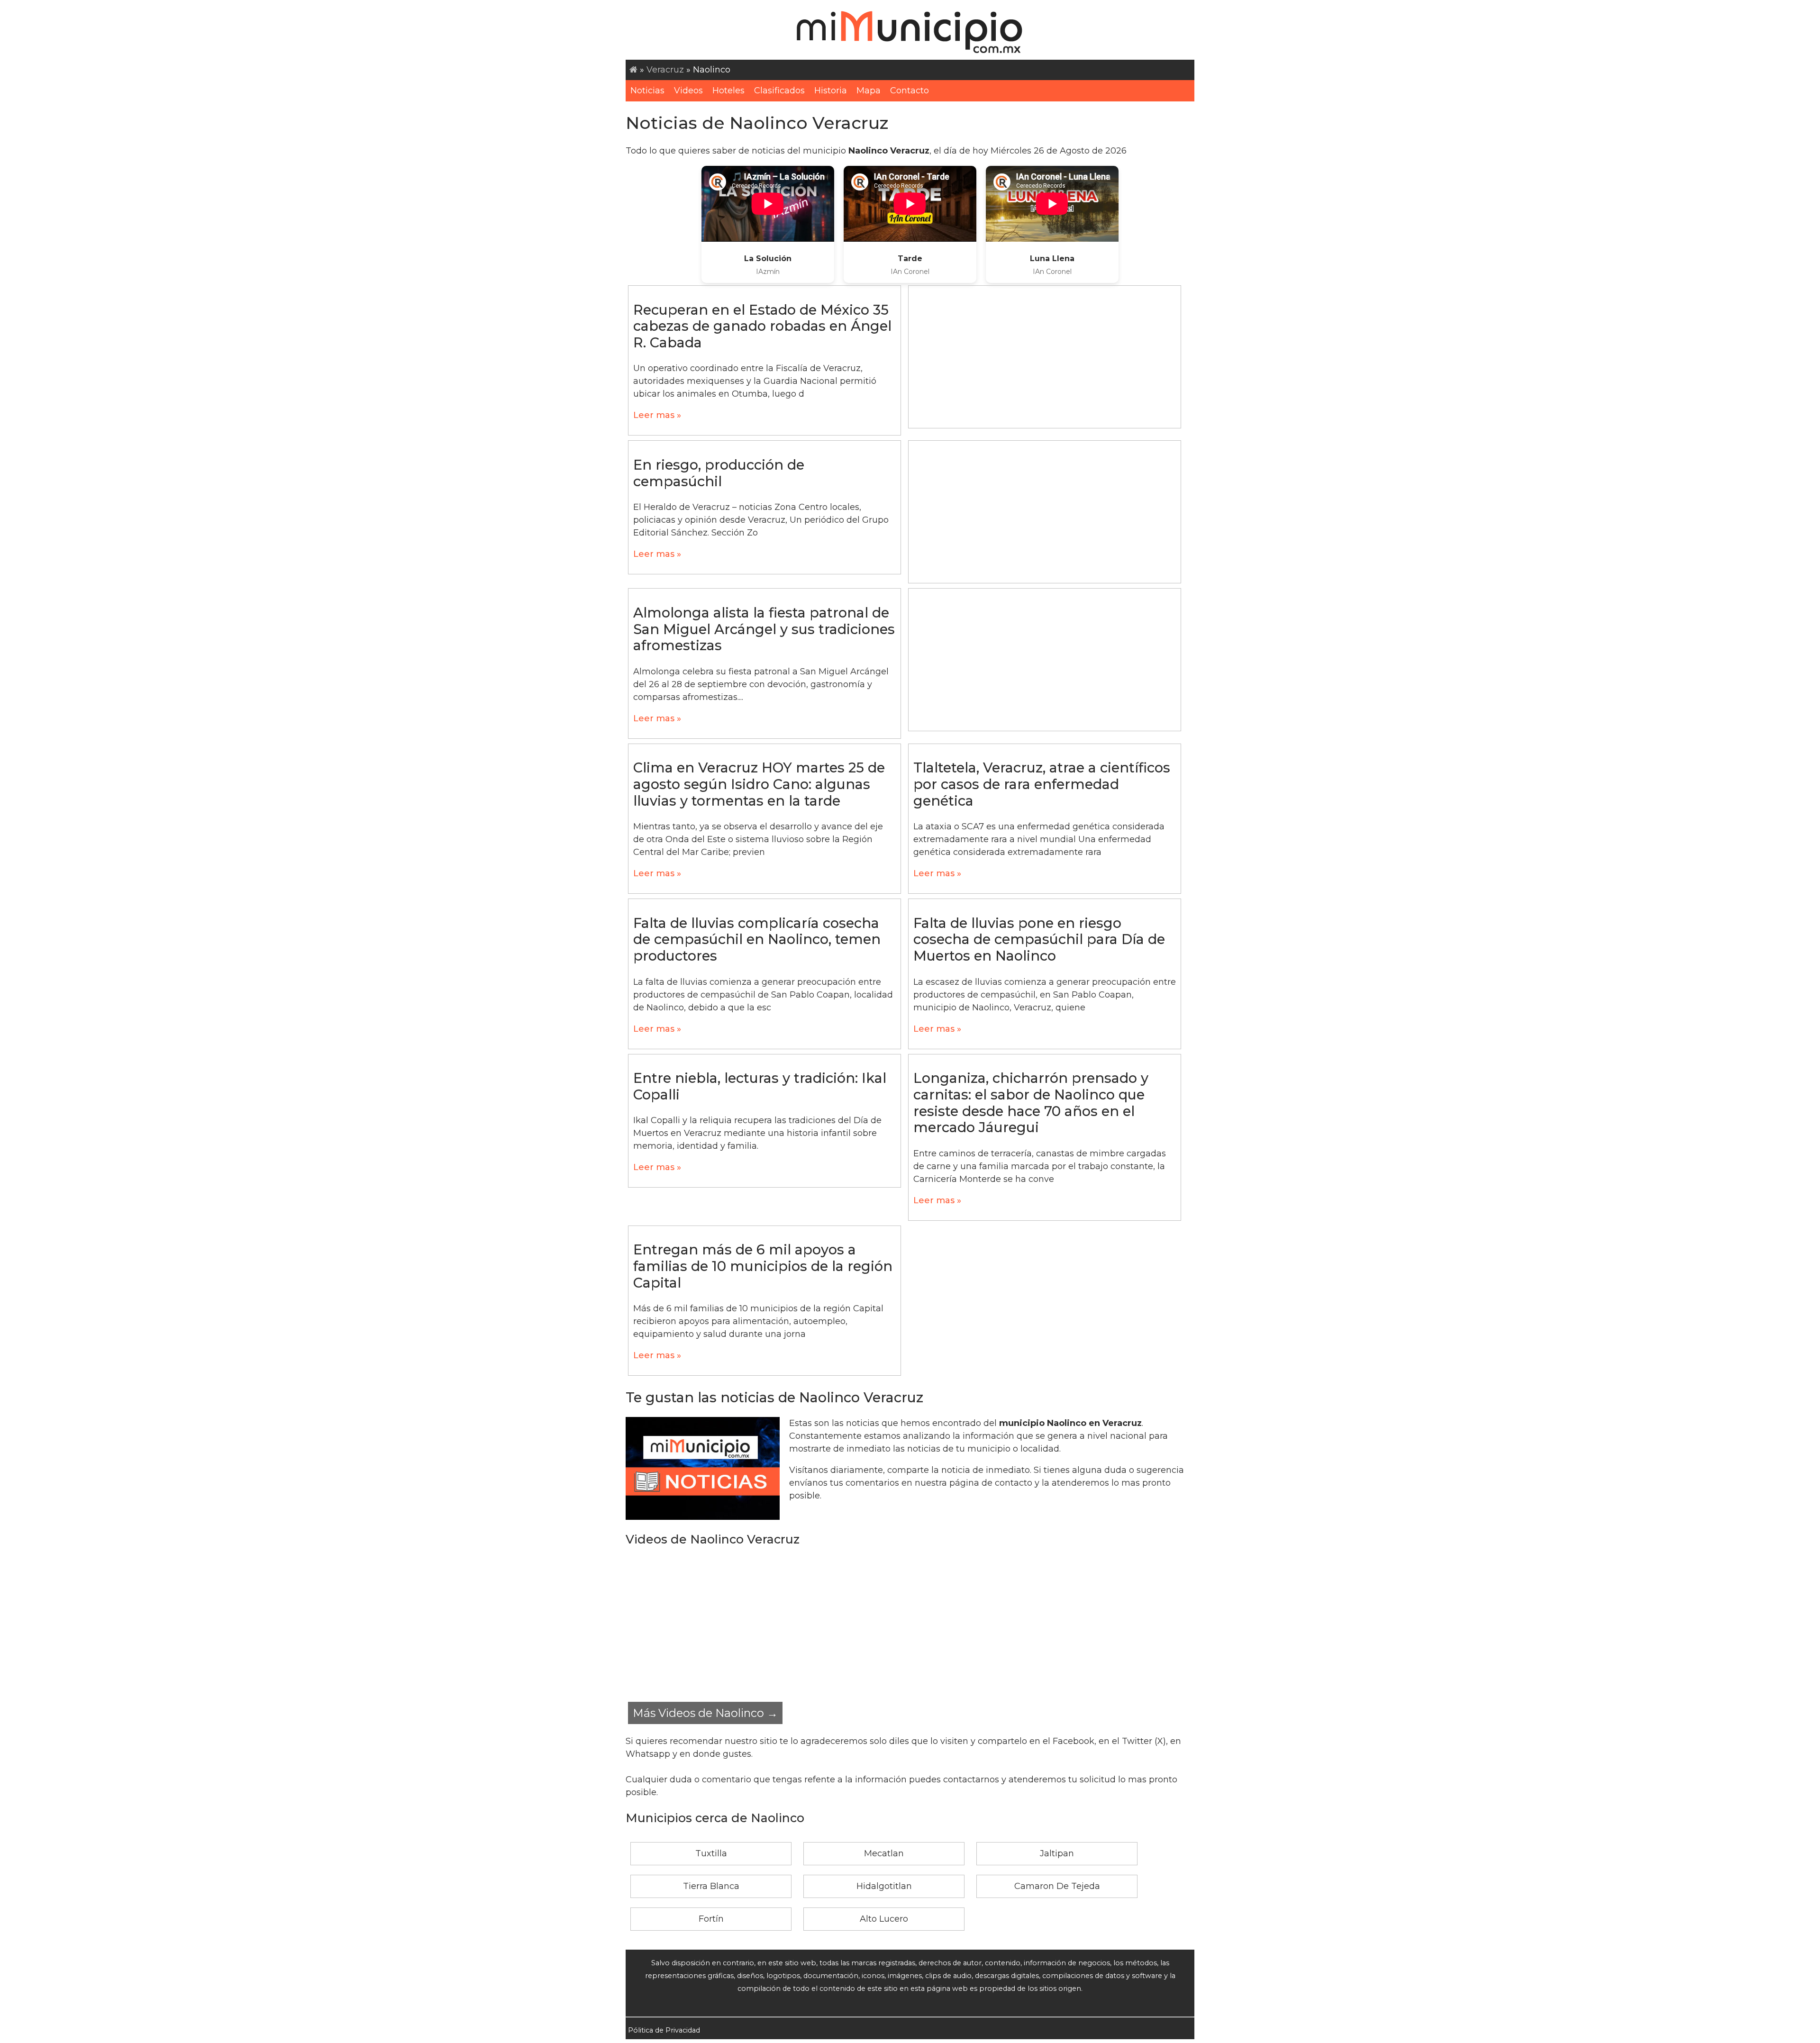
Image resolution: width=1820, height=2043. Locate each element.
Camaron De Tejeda (1057, 1886)
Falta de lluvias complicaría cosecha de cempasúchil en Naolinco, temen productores (757, 939)
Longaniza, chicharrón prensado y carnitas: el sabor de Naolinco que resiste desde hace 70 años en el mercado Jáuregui (1031, 1103)
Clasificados (779, 91)
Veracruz (665, 70)
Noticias (647, 91)
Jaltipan (1057, 1853)
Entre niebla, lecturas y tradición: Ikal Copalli (760, 1086)
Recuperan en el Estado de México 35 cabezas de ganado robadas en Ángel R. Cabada (762, 326)
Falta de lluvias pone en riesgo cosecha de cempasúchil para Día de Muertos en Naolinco (1039, 939)
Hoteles (728, 91)
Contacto (910, 91)
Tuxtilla (711, 1853)
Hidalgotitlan (884, 1886)
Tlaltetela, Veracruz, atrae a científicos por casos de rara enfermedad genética (1042, 784)
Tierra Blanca (711, 1886)
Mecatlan (884, 1853)
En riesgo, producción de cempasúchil (719, 473)
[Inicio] (633, 70)
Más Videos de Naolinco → (705, 1713)
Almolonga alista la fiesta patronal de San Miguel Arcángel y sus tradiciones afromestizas (764, 629)
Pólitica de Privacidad (664, 2030)
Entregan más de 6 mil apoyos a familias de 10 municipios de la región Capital (763, 1266)
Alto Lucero (884, 1919)
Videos (688, 91)
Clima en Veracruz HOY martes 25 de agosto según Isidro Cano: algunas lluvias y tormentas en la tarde (759, 784)
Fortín (711, 1919)
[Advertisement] (1045, 357)
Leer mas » (657, 415)
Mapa (869, 91)
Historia (831, 91)
